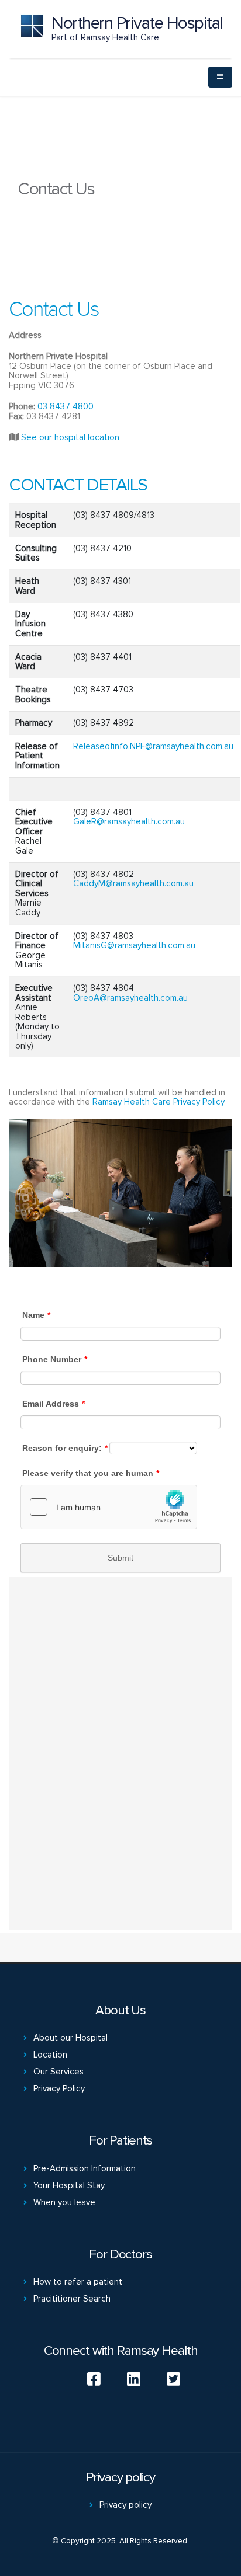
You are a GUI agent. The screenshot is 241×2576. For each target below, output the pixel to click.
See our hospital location (70, 437)
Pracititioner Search (72, 2299)
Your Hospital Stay (69, 2185)
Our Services (58, 2072)
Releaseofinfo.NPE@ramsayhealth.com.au (153, 746)
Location (50, 2055)
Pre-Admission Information (85, 2168)
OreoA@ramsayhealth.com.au (130, 998)
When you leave (64, 2202)
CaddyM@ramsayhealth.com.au (133, 883)
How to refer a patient (78, 2282)
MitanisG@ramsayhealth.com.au (134, 945)
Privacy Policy (59, 2088)
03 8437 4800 (66, 406)
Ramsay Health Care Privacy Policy (159, 1102)
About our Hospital (70, 2038)
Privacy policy (125, 2505)
